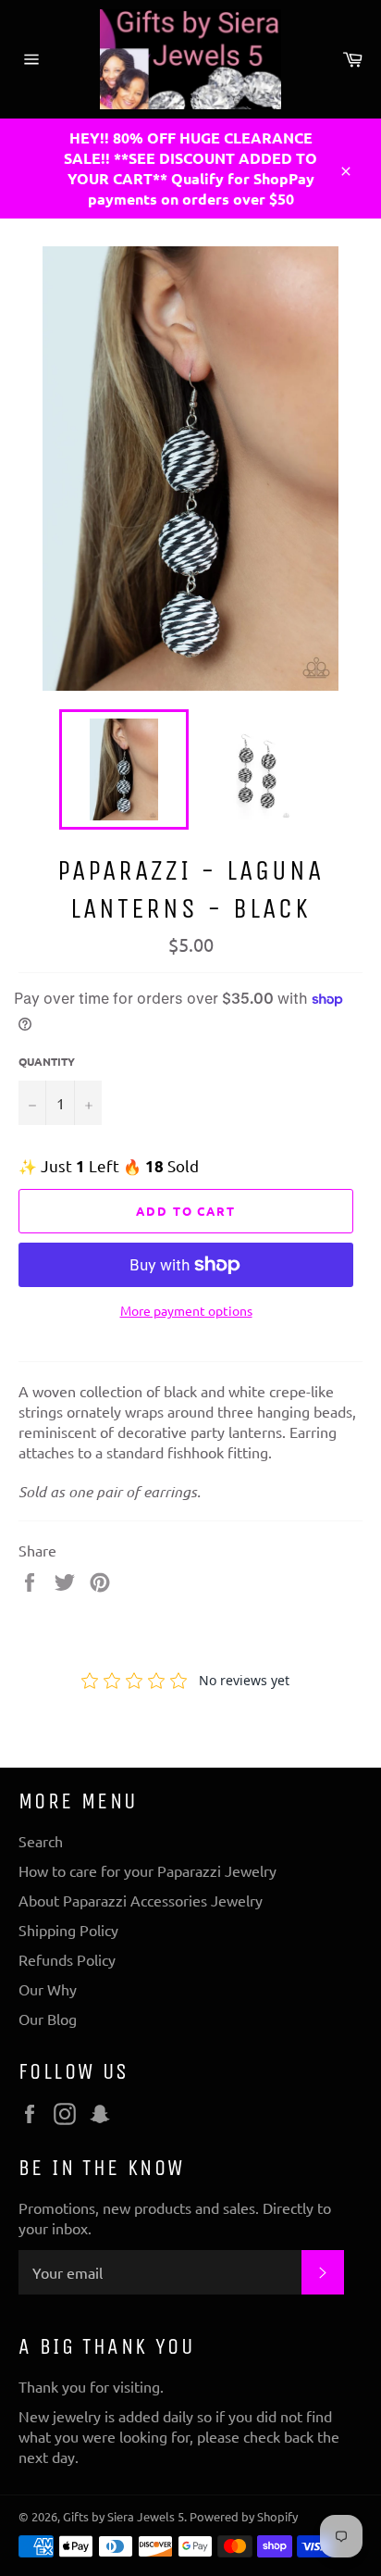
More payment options (186, 1310)
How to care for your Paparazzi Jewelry (147, 1870)
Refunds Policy (67, 1959)
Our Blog (48, 2019)
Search (41, 1841)
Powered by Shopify (244, 2516)
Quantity (47, 1061)
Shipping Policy (68, 1930)
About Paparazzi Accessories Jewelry (141, 1900)
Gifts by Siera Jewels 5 (123, 2516)
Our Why (48, 1989)
